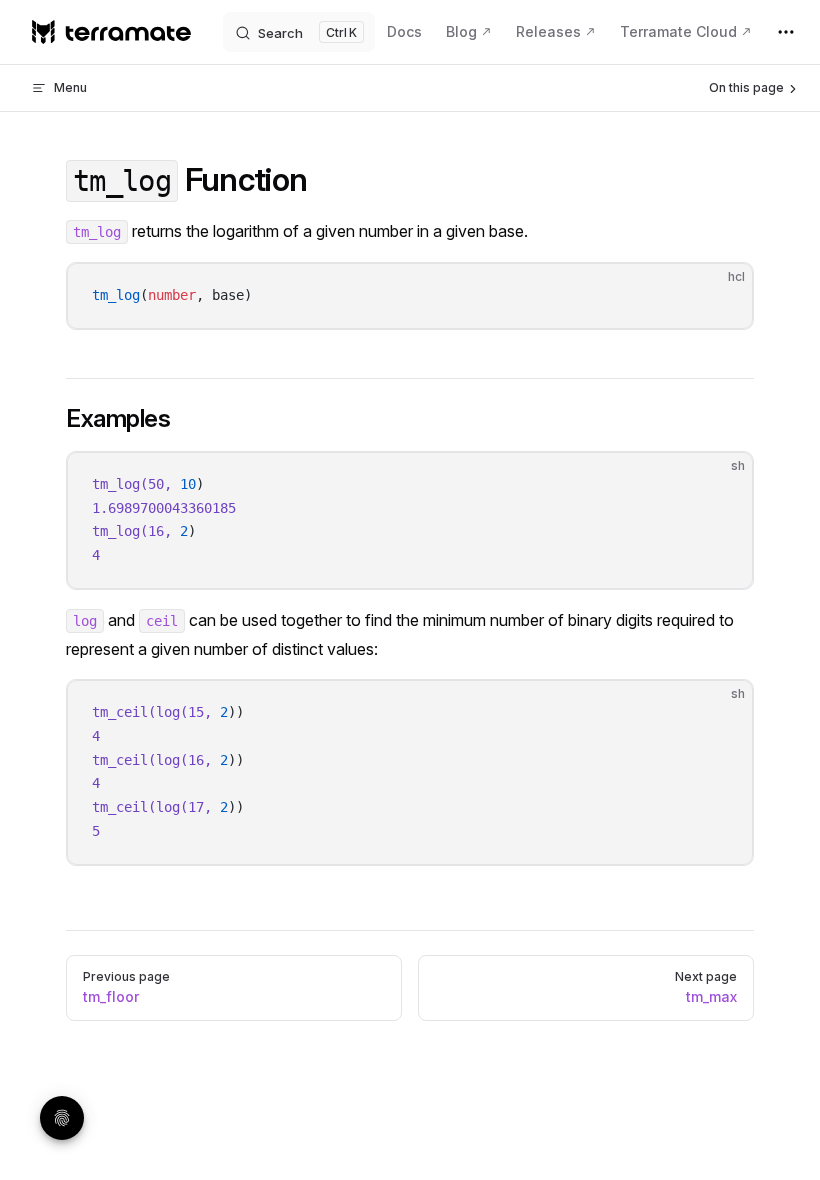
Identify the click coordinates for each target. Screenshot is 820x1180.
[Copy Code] (721, 295)
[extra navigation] (786, 32)
